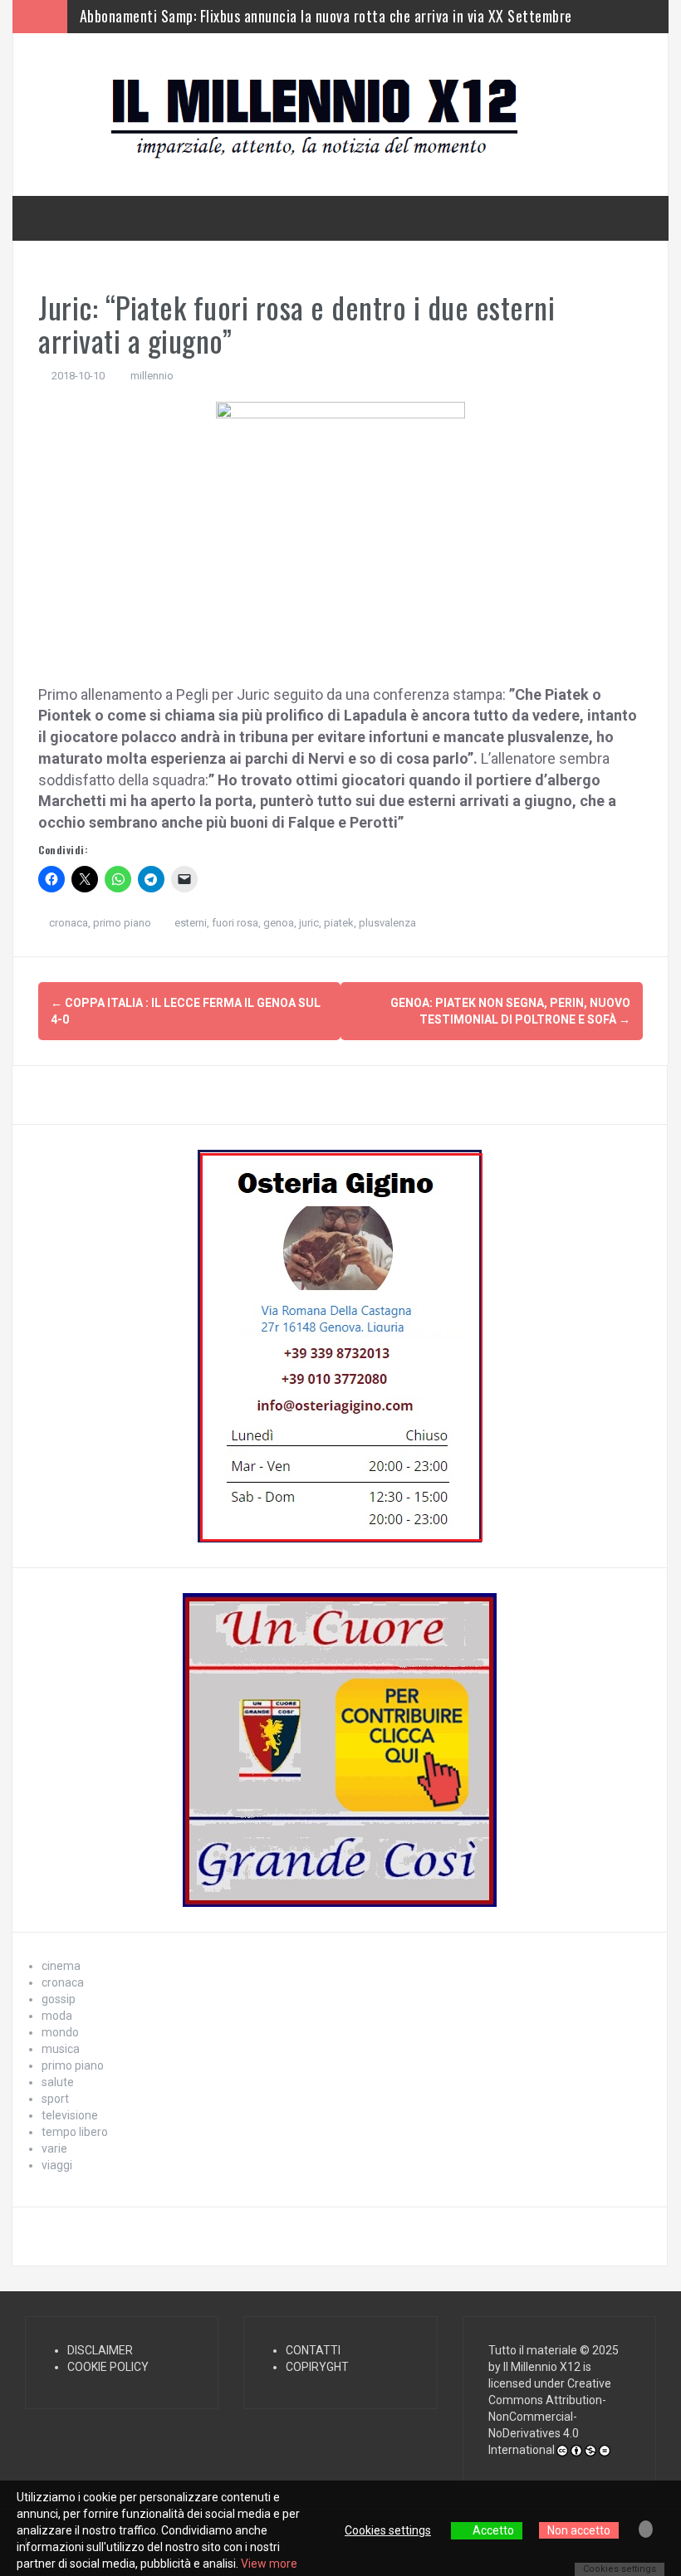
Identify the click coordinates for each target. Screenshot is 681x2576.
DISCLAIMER (100, 2350)
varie (54, 2148)
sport (55, 2099)
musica (61, 2049)
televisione (70, 2115)
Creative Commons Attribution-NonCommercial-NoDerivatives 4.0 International (550, 2417)
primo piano (122, 923)
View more (269, 2564)
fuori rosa (235, 923)
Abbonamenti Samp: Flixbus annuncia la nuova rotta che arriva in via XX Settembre (326, 13)
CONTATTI (313, 2350)
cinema (61, 1966)
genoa (279, 923)
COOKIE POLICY (108, 2367)
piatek (339, 923)
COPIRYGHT (317, 2367)
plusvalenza (387, 923)
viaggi (57, 2165)
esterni (191, 923)
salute (58, 2082)
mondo (60, 2032)
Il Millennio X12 (542, 2367)
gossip (59, 1999)
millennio (152, 376)
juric (309, 923)
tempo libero (75, 2132)
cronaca (69, 923)
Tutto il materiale (533, 2350)
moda (57, 2016)
